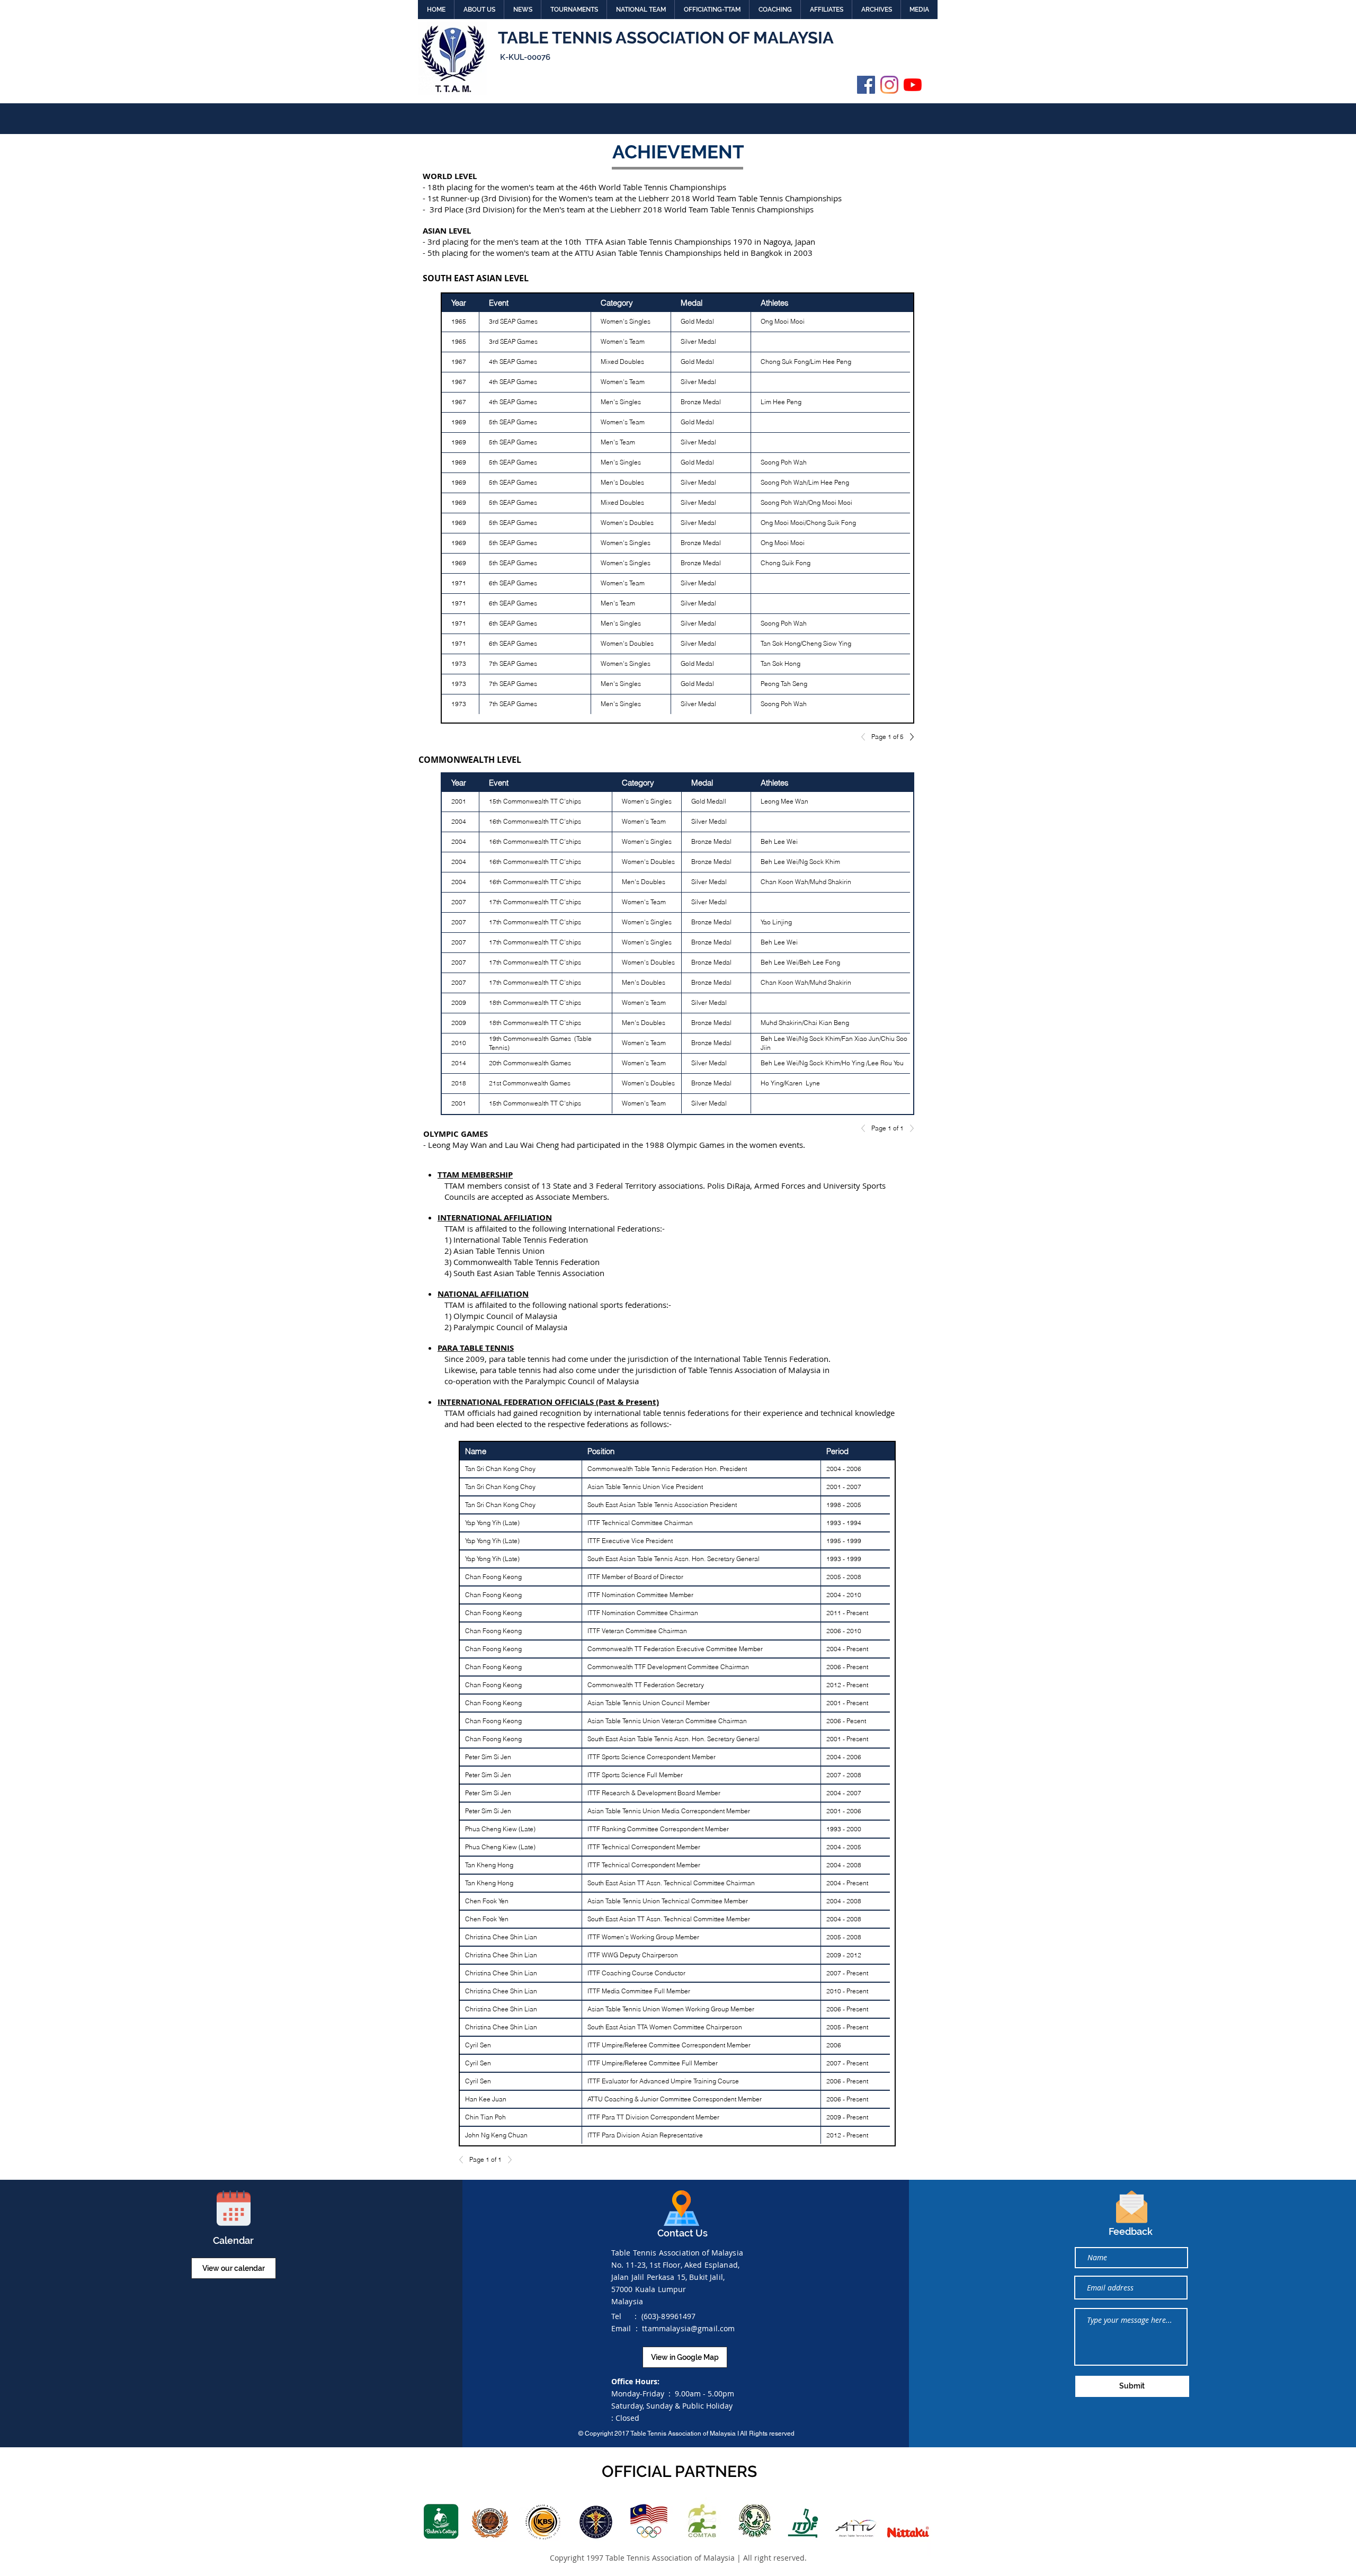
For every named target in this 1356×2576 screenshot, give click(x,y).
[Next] (909, 737)
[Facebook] (866, 85)
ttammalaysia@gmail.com (688, 2328)
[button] (479, 10)
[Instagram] (889, 85)
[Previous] (866, 737)
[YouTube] (913, 85)
